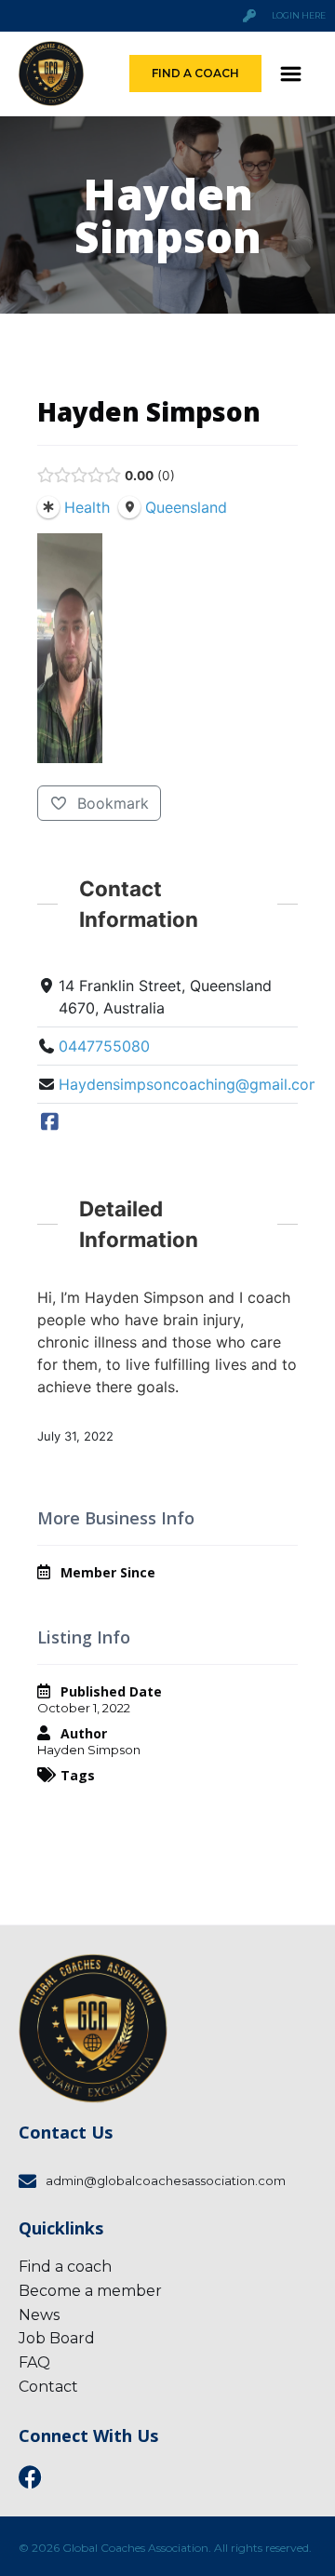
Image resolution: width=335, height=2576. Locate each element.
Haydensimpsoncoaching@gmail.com (190, 1084)
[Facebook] (50, 1122)
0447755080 (104, 1046)
